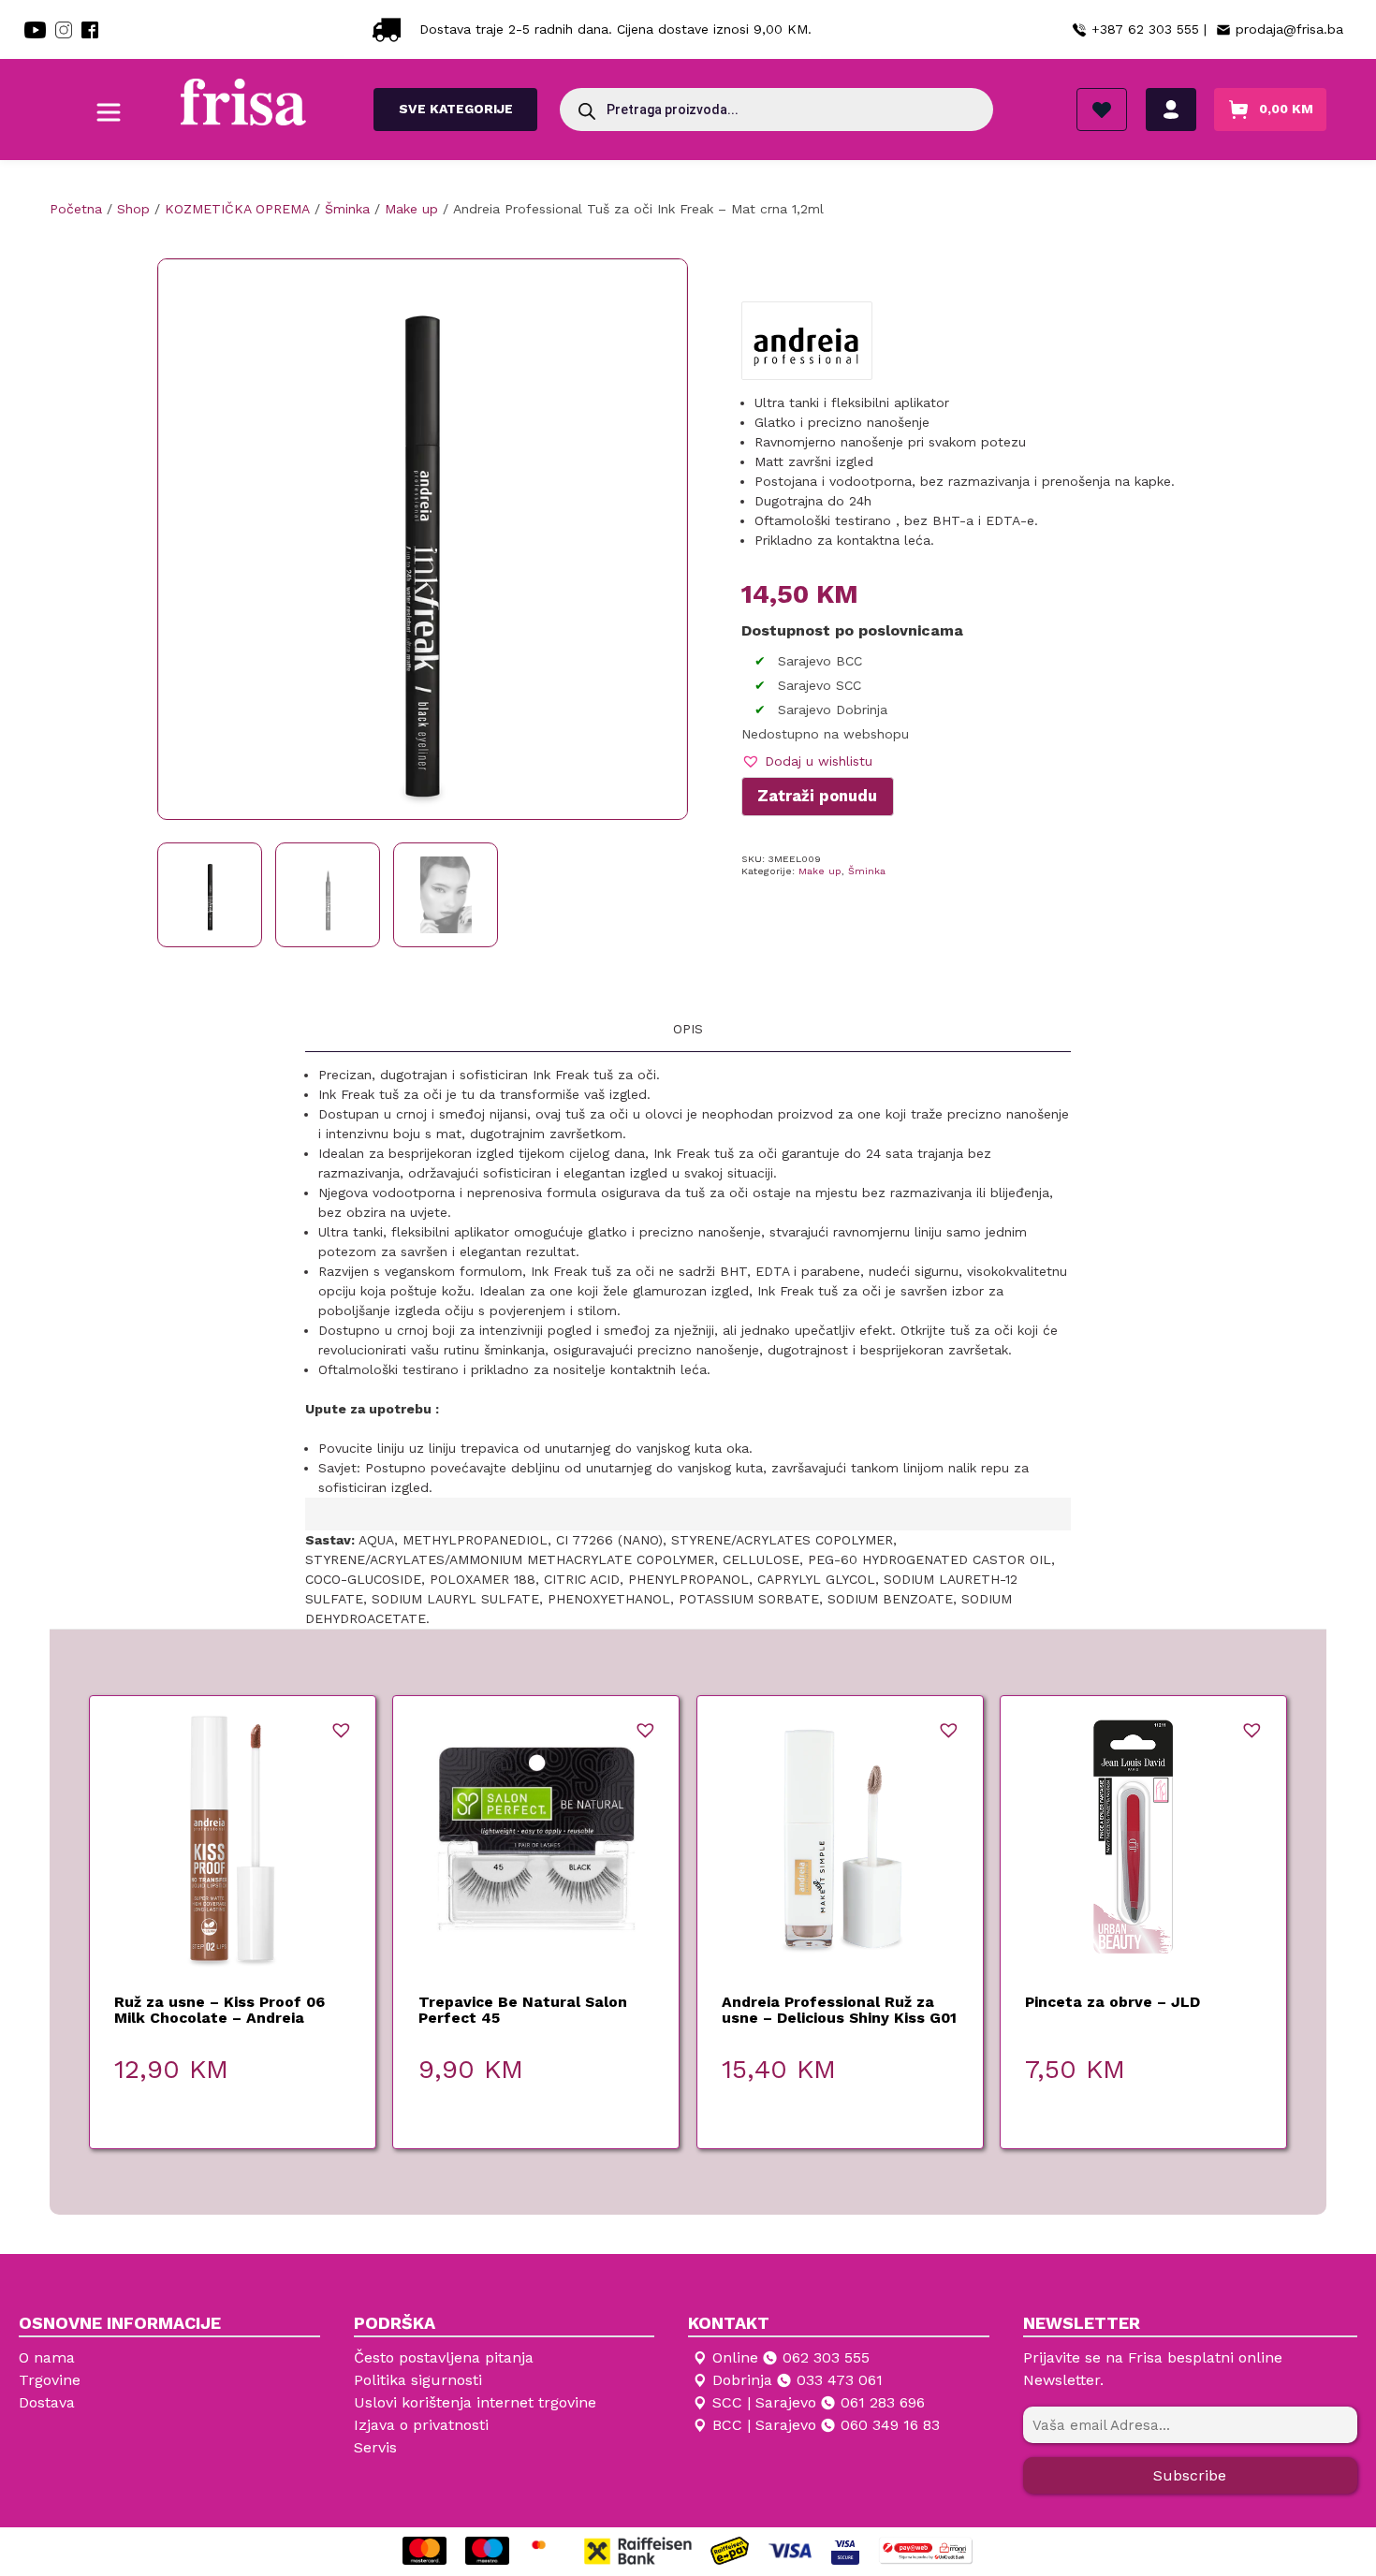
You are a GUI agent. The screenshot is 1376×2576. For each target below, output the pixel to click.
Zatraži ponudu (817, 796)
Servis (375, 2447)
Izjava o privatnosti (421, 2425)
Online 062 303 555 (791, 2357)
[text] (688, 1281)
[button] (807, 761)
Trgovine (50, 2380)
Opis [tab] (688, 1029)
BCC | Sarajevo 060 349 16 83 (826, 2425)
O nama (47, 2357)
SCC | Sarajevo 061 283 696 (819, 2402)
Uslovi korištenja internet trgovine (475, 2402)
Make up (820, 871)
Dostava (47, 2402)
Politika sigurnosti (418, 2380)
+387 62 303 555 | (1149, 29)
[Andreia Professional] (806, 347)
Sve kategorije (456, 109)
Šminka (867, 871)
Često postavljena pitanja (444, 2357)
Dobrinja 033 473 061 (798, 2380)
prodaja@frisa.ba (1289, 29)
